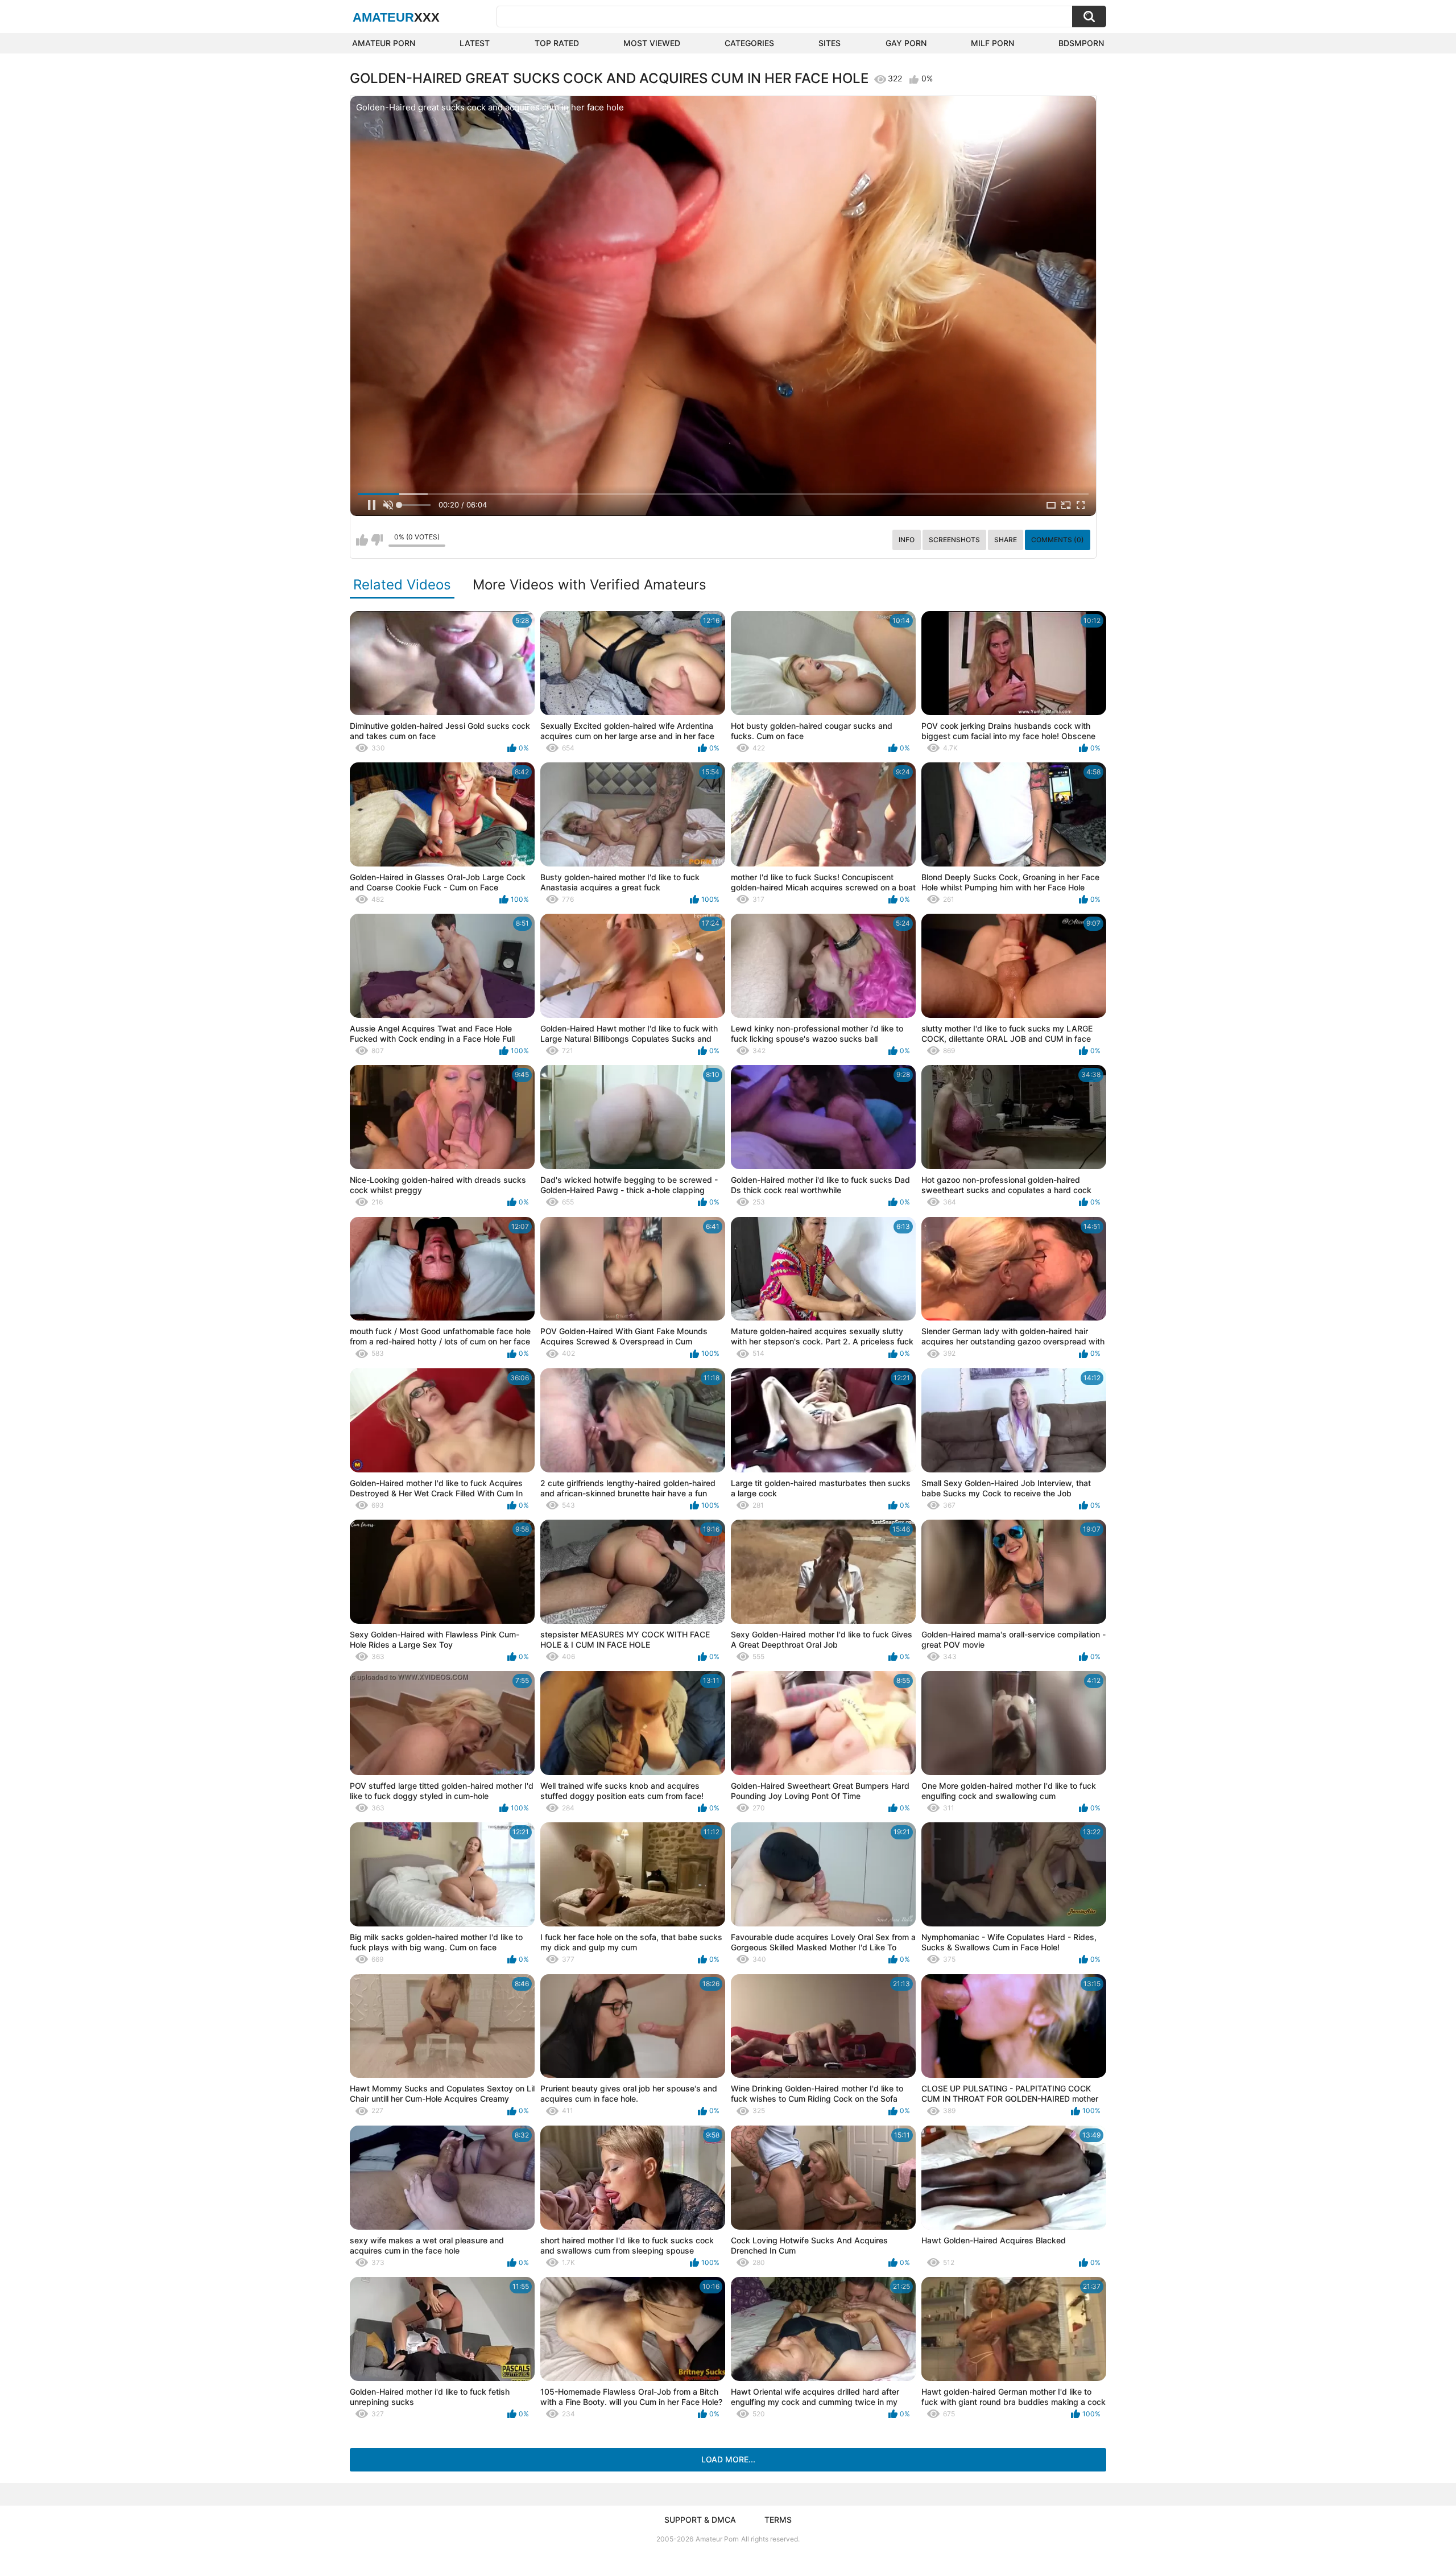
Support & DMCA (700, 2520)
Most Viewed (652, 43)
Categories (749, 43)
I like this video (362, 540)
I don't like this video (377, 540)
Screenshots (954, 540)
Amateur (396, 17)
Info (907, 540)
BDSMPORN (1081, 43)
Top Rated (557, 43)
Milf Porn (992, 43)
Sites (830, 43)
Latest (475, 43)
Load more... (728, 2459)
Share (1006, 540)
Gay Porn (906, 43)
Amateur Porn (384, 43)
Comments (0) (1058, 540)
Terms (778, 2520)
